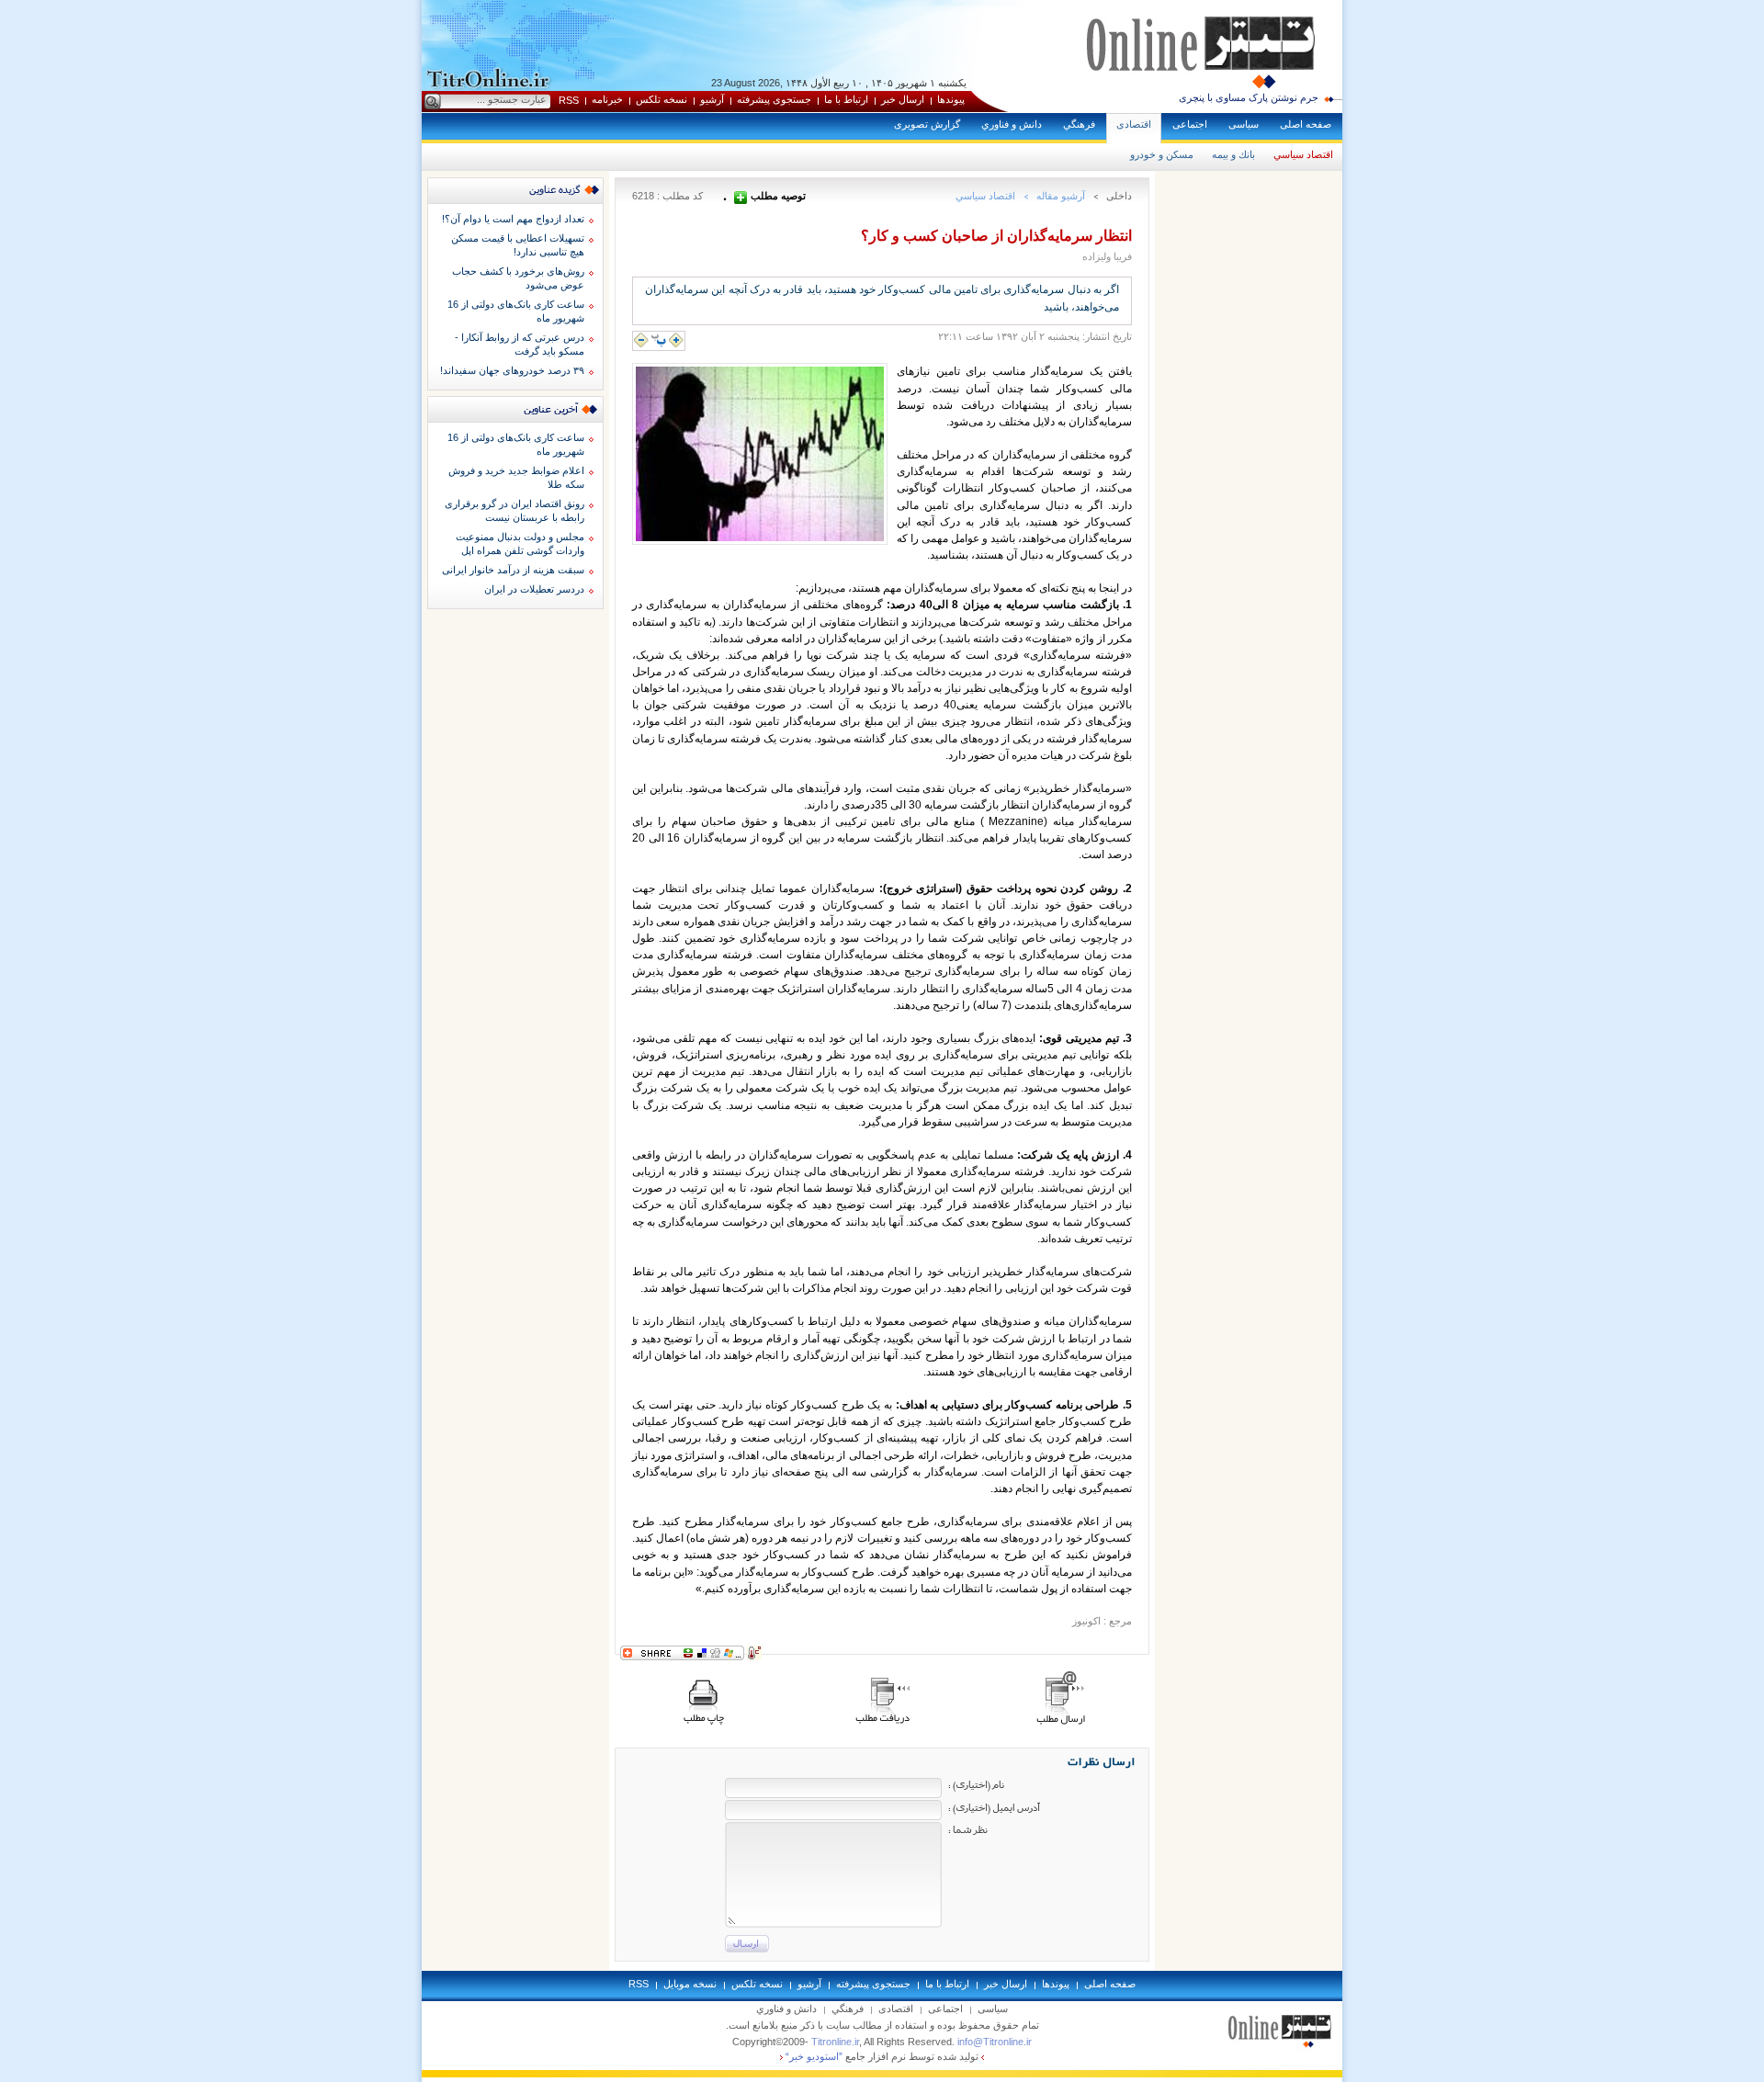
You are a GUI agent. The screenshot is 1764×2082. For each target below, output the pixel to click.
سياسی (1244, 124)
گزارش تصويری (927, 124)
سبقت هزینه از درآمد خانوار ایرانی (513, 570)
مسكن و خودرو (1162, 154)
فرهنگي (1079, 124)
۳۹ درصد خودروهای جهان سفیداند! (512, 370)
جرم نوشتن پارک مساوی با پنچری (1249, 97)
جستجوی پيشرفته (774, 99)
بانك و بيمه (1233, 154)
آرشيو (712, 99)
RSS (569, 100)
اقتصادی (1134, 124)
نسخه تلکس (661, 99)
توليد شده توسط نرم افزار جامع (882, 2056)
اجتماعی (1190, 124)
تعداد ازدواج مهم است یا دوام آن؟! (513, 219)
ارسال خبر (903, 99)
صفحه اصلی (1306, 124)
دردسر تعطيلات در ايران (534, 589)
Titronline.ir (835, 2042)
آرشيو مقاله (1061, 196)
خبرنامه (607, 99)
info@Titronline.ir (995, 2042)
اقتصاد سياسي (1303, 154)
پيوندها (951, 99)
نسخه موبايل (690, 1984)
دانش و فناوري (1012, 124)
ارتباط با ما (846, 99)
